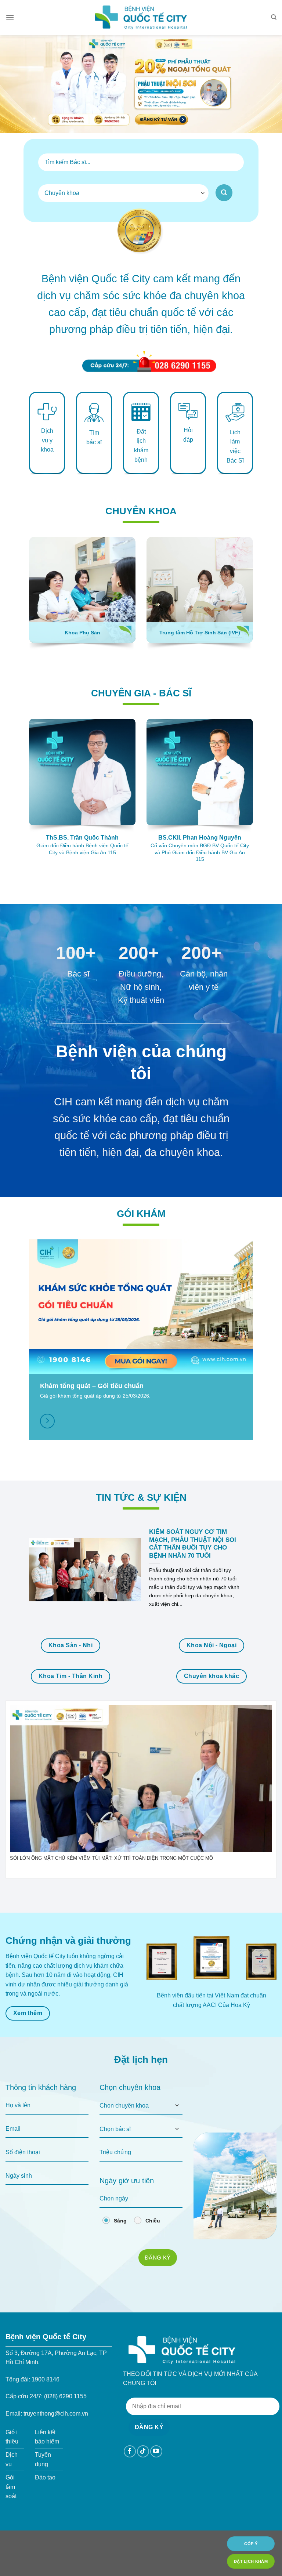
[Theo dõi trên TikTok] (143, 2451)
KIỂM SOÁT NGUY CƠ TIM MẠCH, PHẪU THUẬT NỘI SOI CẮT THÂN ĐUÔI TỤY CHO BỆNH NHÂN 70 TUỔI (193, 1544)
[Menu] (10, 17)
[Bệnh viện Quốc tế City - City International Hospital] (141, 17)
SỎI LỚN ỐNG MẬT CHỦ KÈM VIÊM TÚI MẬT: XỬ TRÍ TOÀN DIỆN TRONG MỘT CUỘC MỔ (111, 1858)
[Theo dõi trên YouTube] (156, 2451)
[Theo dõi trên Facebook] (130, 2451)
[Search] (274, 17)
